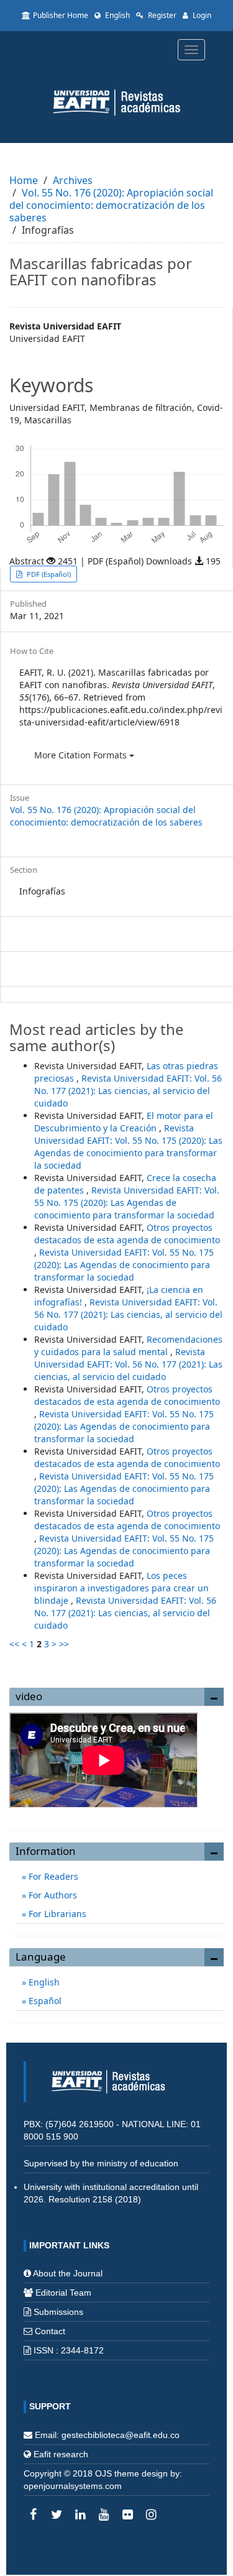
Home (24, 180)
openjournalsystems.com (73, 2486)
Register (161, 15)
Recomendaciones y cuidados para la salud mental (128, 1345)
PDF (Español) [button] (48, 574)
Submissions (58, 2312)
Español (44, 2001)
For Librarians (56, 1914)
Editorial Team (63, 2293)
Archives (73, 180)
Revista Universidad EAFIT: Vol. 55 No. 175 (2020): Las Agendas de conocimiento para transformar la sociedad (128, 1147)
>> (64, 1644)
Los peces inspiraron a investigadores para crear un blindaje (121, 1588)
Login (201, 15)
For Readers (52, 1876)
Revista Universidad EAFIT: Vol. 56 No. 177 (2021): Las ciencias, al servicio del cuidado (128, 1091)
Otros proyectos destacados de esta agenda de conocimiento (127, 1234)
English (116, 15)
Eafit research (61, 2454)
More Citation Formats (82, 755)
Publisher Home (61, 15)
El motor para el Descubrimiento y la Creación (124, 1122)
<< (14, 1644)
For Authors (52, 1895)
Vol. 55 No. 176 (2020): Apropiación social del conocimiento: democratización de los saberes (111, 205)
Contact (50, 2331)
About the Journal (68, 2273)
